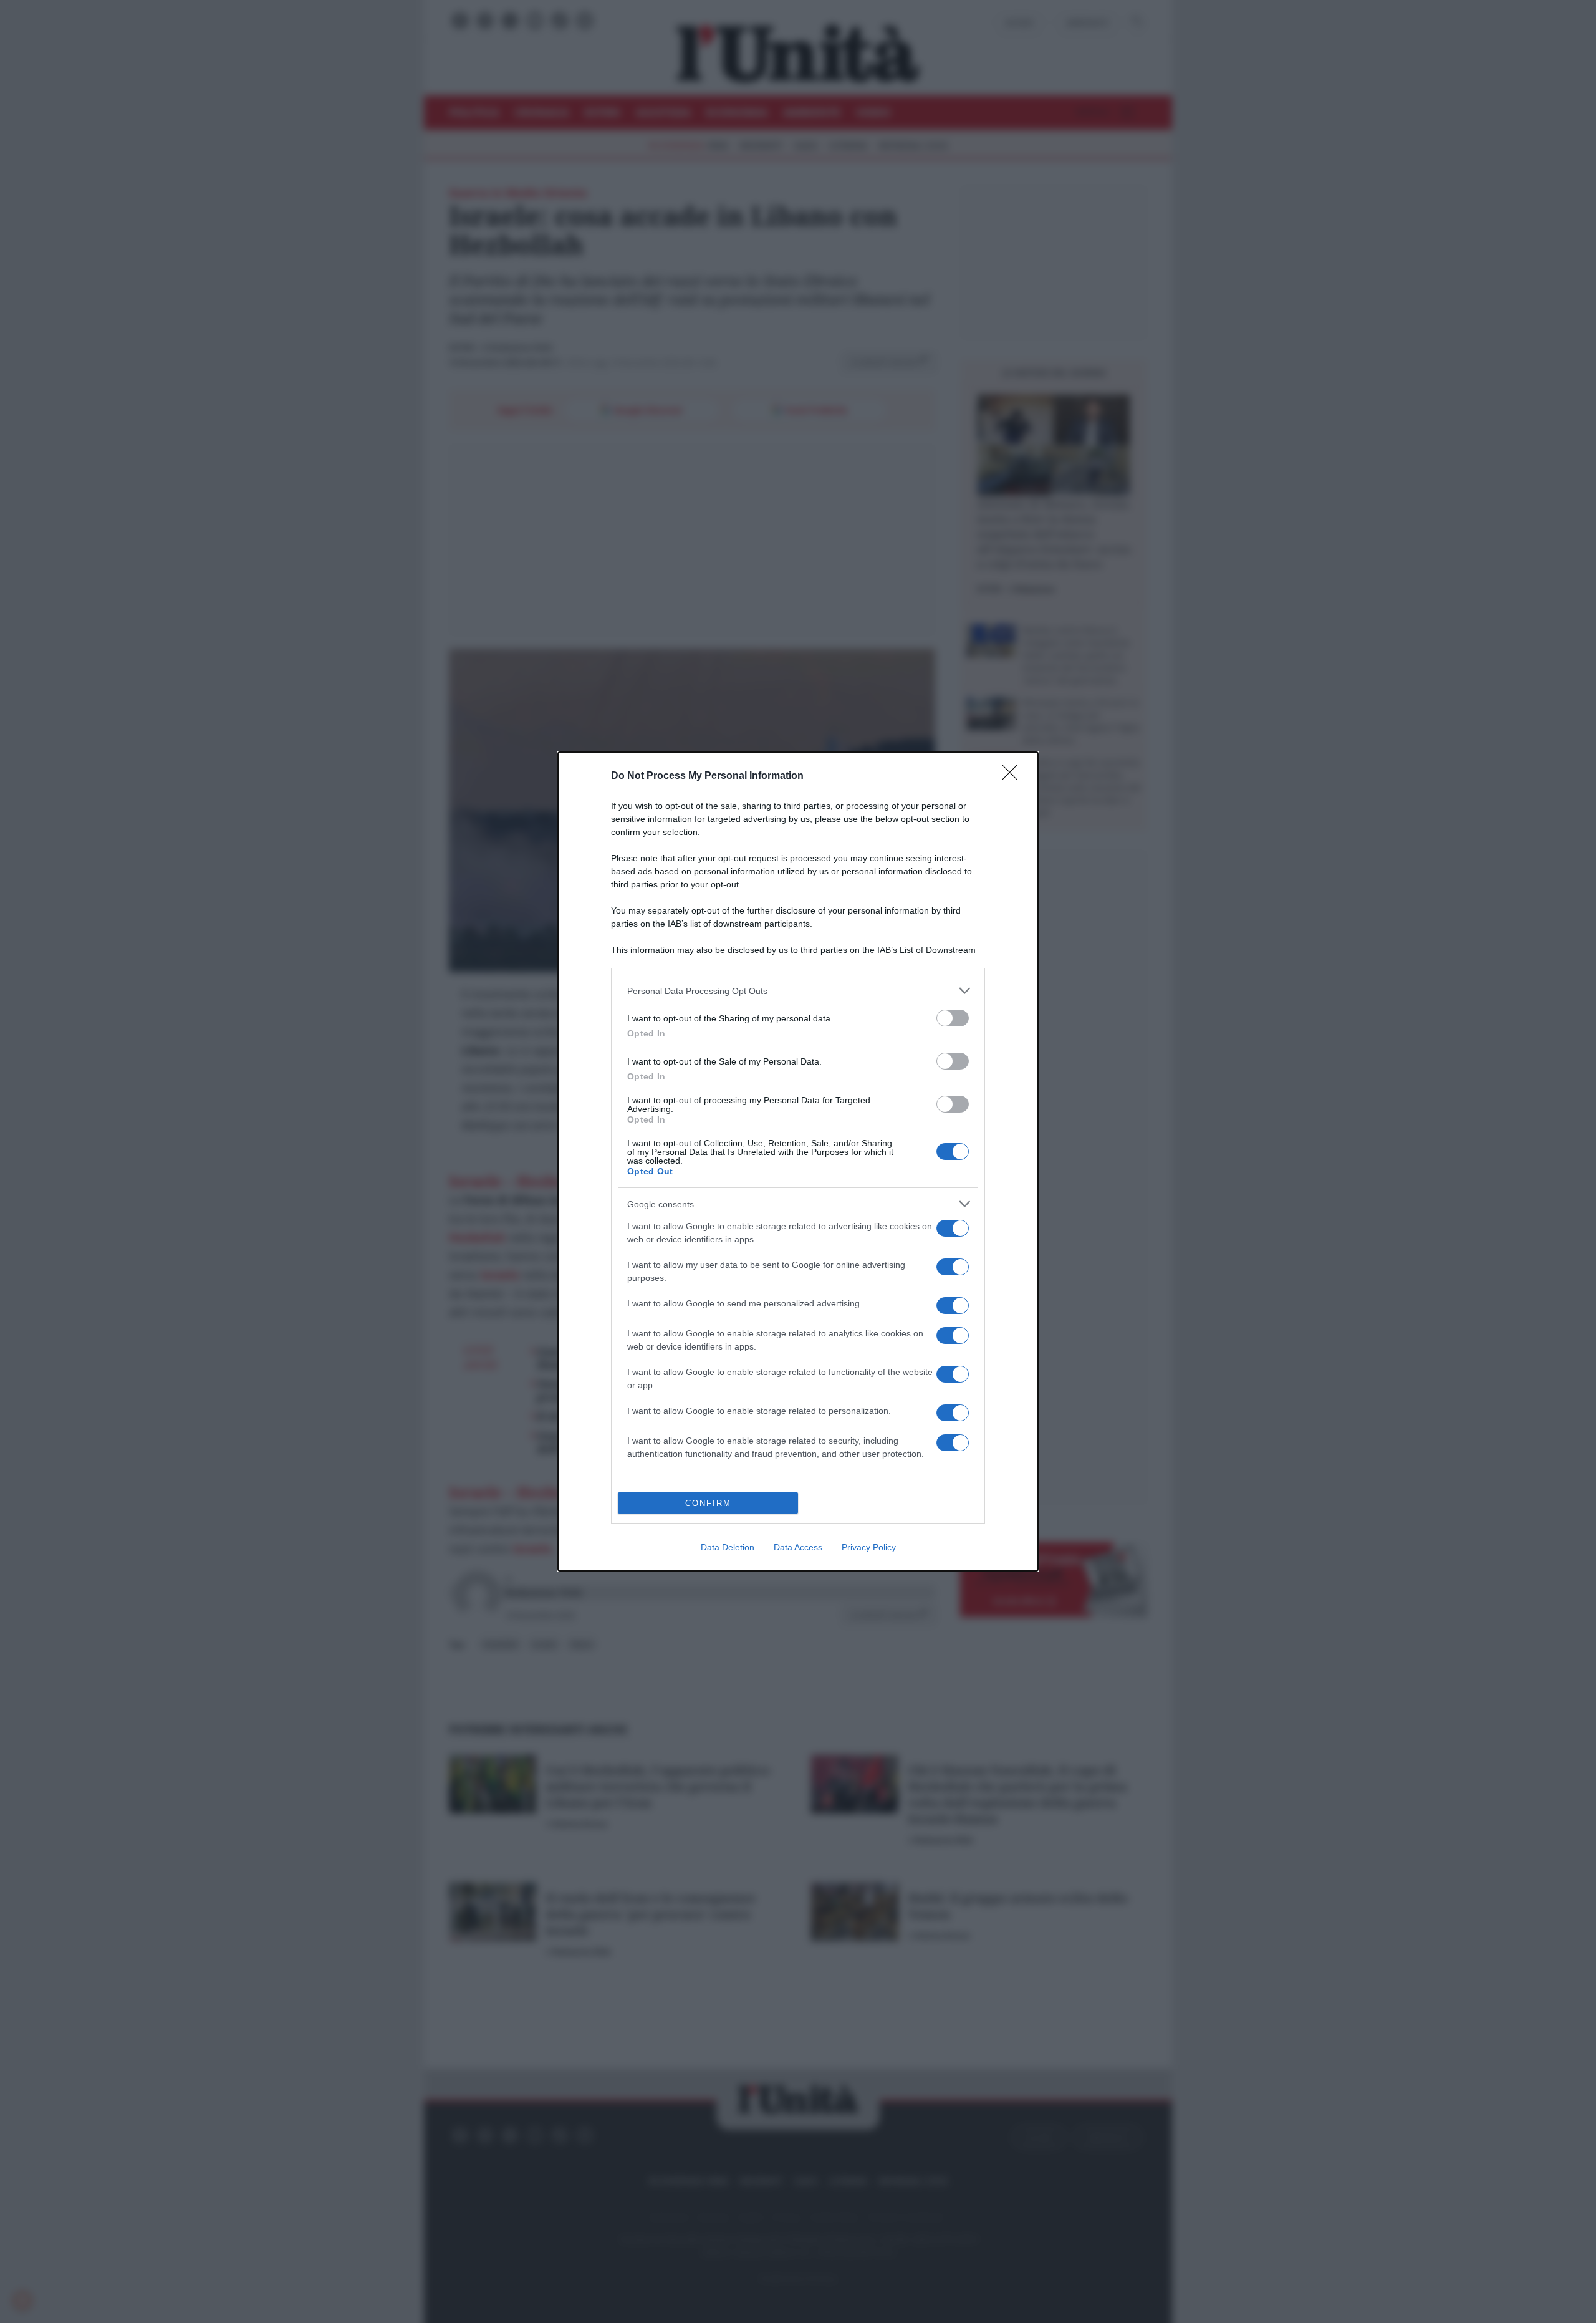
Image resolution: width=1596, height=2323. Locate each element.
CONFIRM (708, 1503)
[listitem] (798, 991)
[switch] (953, 1018)
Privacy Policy (869, 1547)
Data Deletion (728, 1547)
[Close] (1014, 776)
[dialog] (798, 1161)
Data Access (798, 1547)
